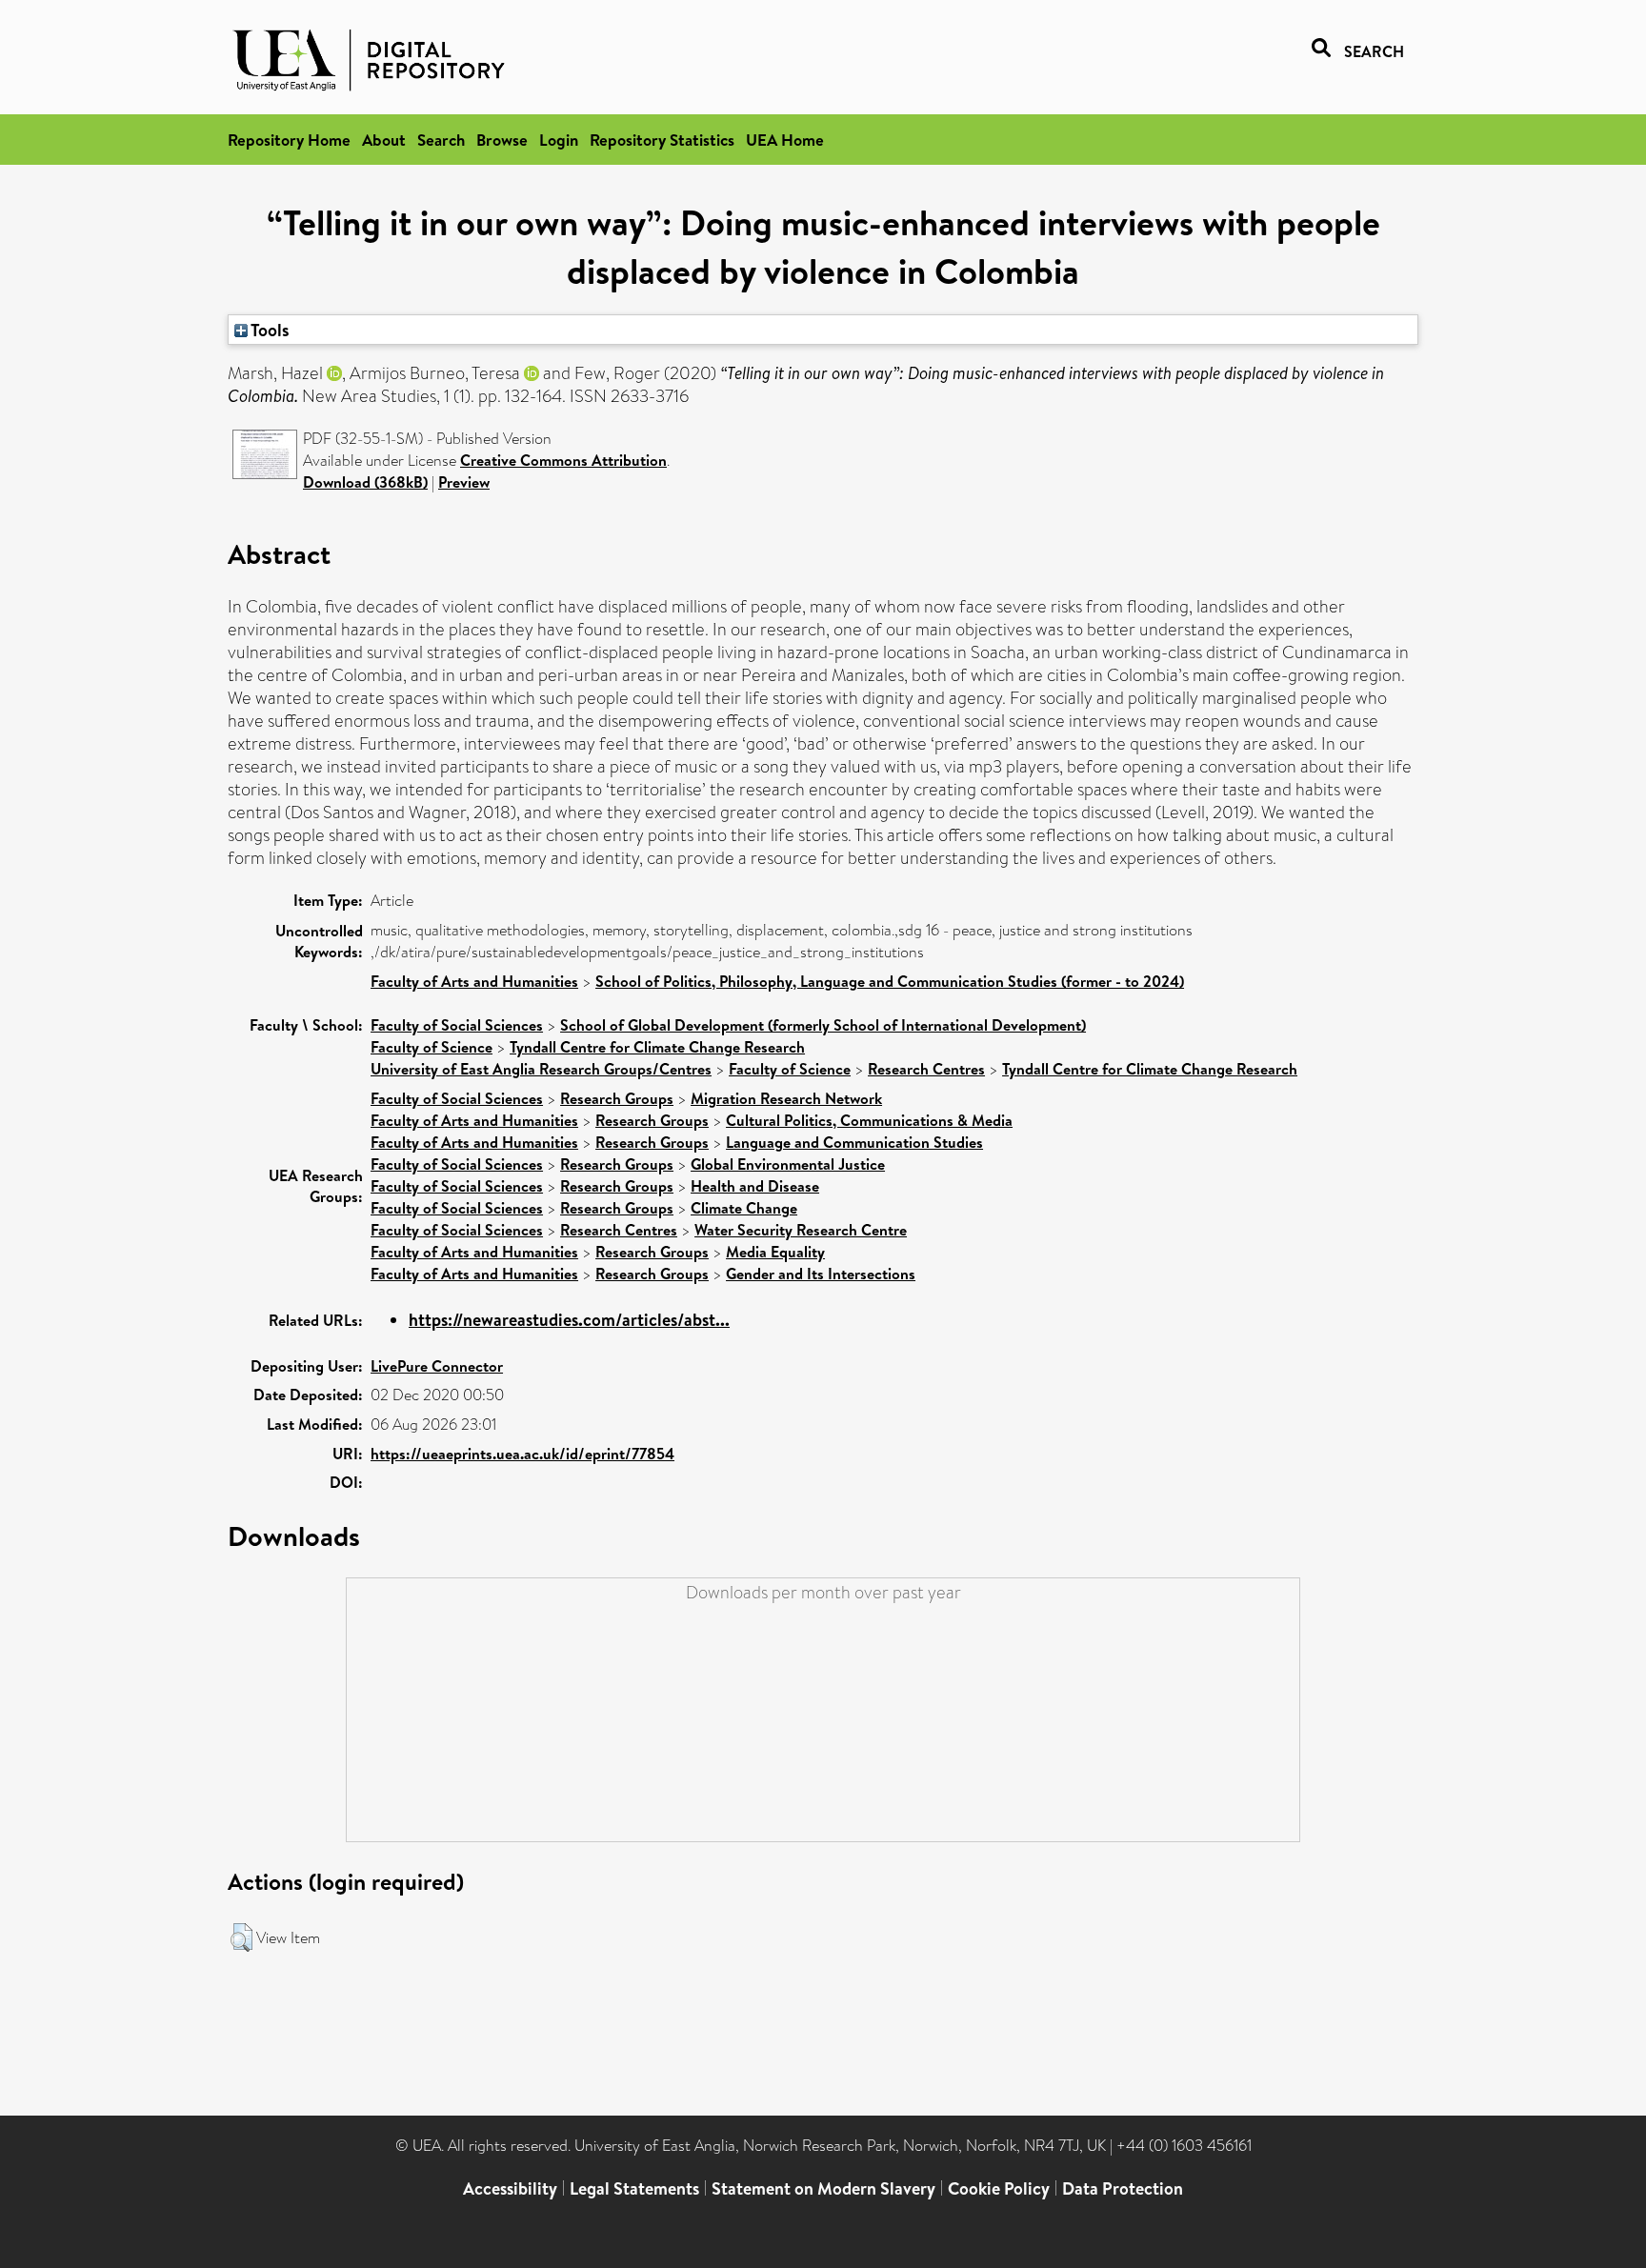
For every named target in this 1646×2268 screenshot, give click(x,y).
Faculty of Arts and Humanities (474, 981)
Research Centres (926, 1069)
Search (441, 140)
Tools (269, 330)
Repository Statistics (662, 140)
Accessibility (510, 2188)
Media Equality (775, 1252)
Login (559, 140)
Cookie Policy (999, 2188)
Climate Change (744, 1208)
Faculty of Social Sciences (457, 1025)
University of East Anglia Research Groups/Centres (541, 1069)
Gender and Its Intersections (821, 1274)
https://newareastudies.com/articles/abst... (569, 1320)
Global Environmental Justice (788, 1164)
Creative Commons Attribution (563, 460)
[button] (241, 1937)
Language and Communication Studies (854, 1142)
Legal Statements (634, 2188)
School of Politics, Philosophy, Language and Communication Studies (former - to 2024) (890, 981)
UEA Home (785, 140)
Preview (464, 482)
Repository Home (289, 140)
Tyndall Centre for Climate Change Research (657, 1047)
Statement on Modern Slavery (823, 2188)
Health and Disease (755, 1186)
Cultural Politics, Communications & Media (869, 1120)
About (384, 140)
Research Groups (617, 1098)
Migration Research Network (786, 1098)
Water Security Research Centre (801, 1230)
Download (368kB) (365, 482)
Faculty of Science (432, 1047)
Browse (502, 140)
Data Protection (1123, 2188)
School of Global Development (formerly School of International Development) (823, 1025)
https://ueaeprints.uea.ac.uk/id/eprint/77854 (522, 1454)
